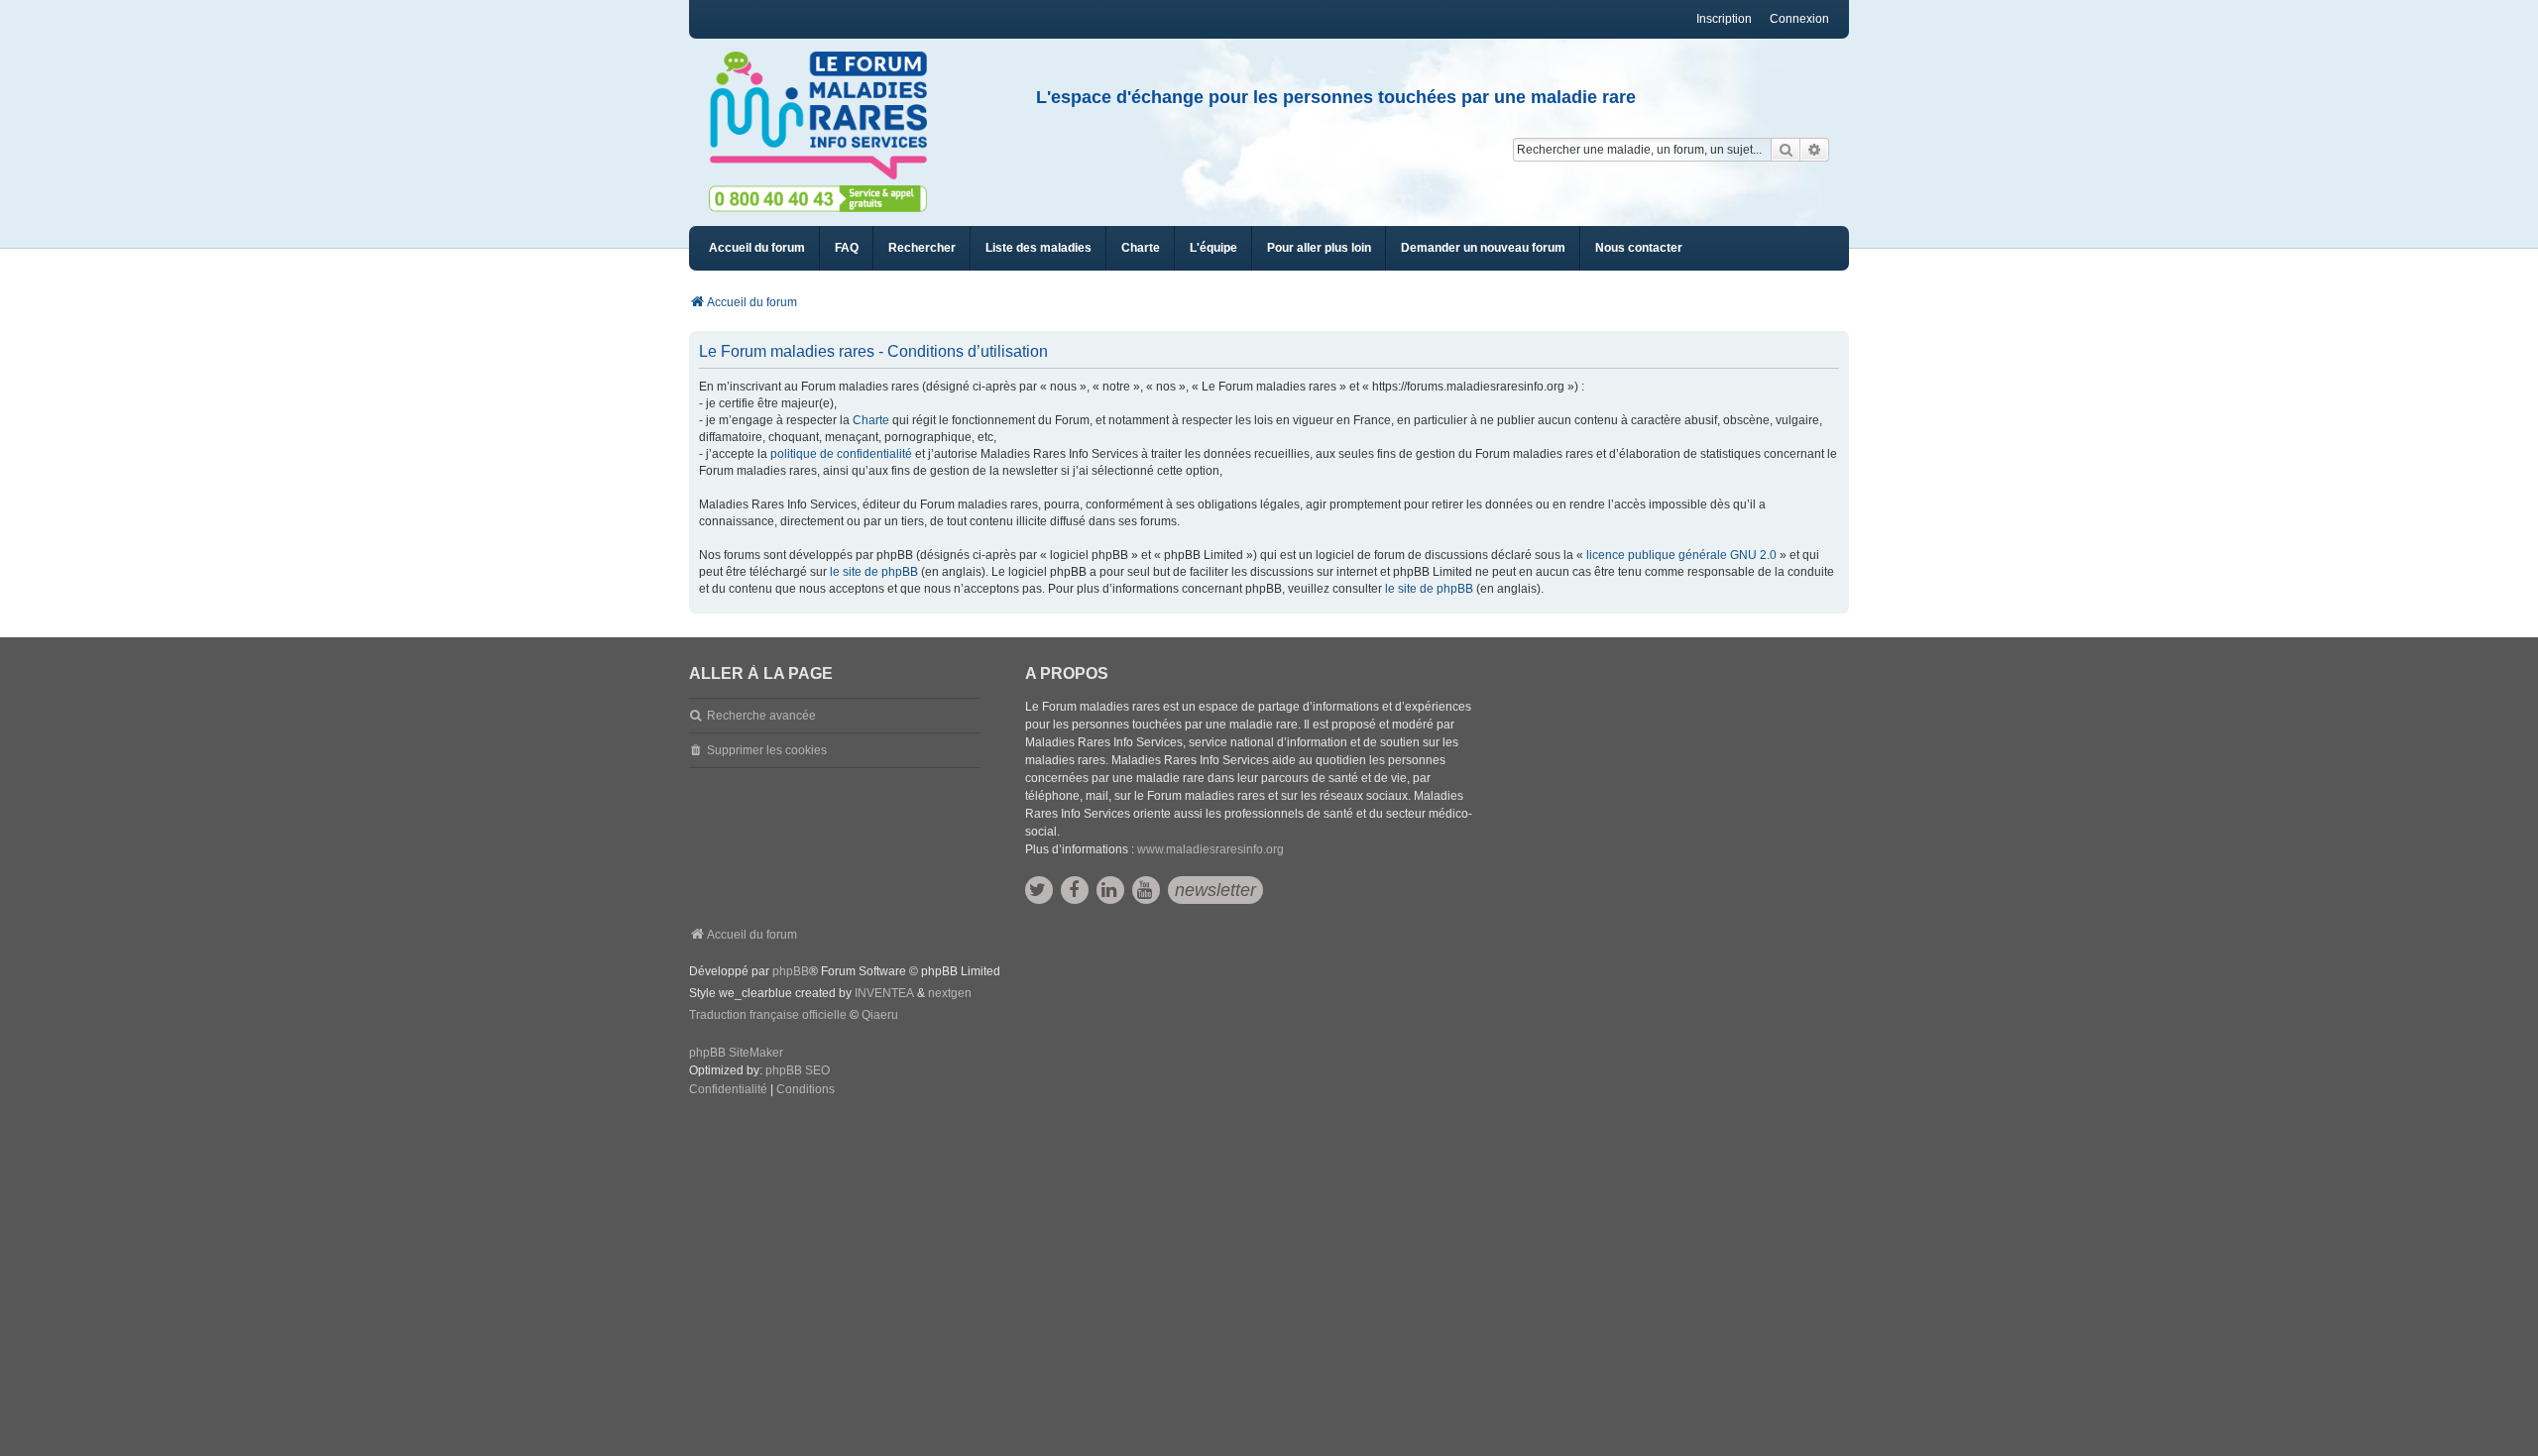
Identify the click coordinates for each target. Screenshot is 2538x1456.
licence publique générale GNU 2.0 (1681, 555)
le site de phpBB (874, 572)
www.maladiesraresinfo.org (1211, 849)
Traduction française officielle (768, 1015)
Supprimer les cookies (767, 750)
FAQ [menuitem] (847, 248)
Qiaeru (880, 1015)
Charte (871, 420)
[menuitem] (1038, 248)
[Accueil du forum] (827, 116)
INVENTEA (884, 993)
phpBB (791, 971)
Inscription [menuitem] (1724, 19)
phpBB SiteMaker (736, 1053)
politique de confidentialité (841, 454)
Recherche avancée (761, 716)
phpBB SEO (798, 1070)
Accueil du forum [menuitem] (757, 248)
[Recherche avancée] (1815, 150)
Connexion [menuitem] (1799, 19)
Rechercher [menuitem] (922, 248)
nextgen (950, 993)
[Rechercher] (1786, 150)
